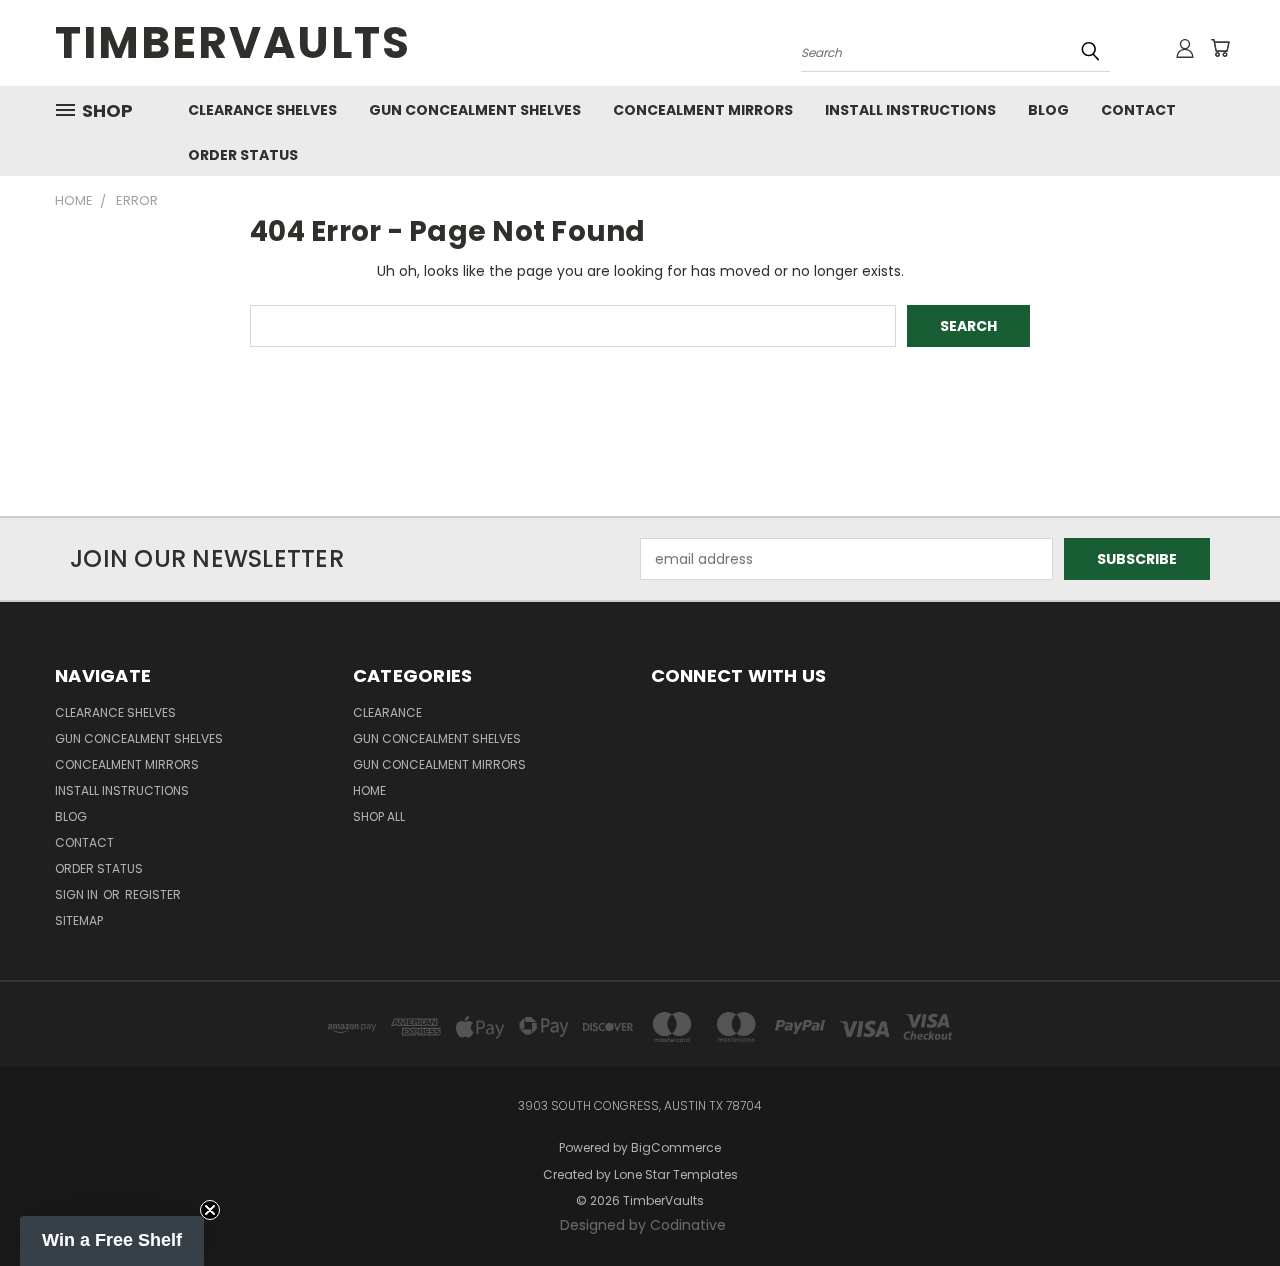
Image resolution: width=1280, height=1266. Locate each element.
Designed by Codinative (643, 1225)
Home (369, 790)
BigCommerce (676, 1147)
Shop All (379, 816)
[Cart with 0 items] (1220, 48)
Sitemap (79, 920)
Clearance (387, 712)
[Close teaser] (210, 1210)
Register (153, 894)
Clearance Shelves (262, 110)
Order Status (243, 155)
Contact (1138, 110)
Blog (1048, 110)
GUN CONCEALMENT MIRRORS (439, 764)
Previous (1227, 1203)
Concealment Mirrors (703, 110)
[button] (112, 1241)
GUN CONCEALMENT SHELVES (437, 738)
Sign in (78, 894)
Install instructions (910, 110)
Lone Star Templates (676, 1174)
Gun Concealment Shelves (475, 110)
